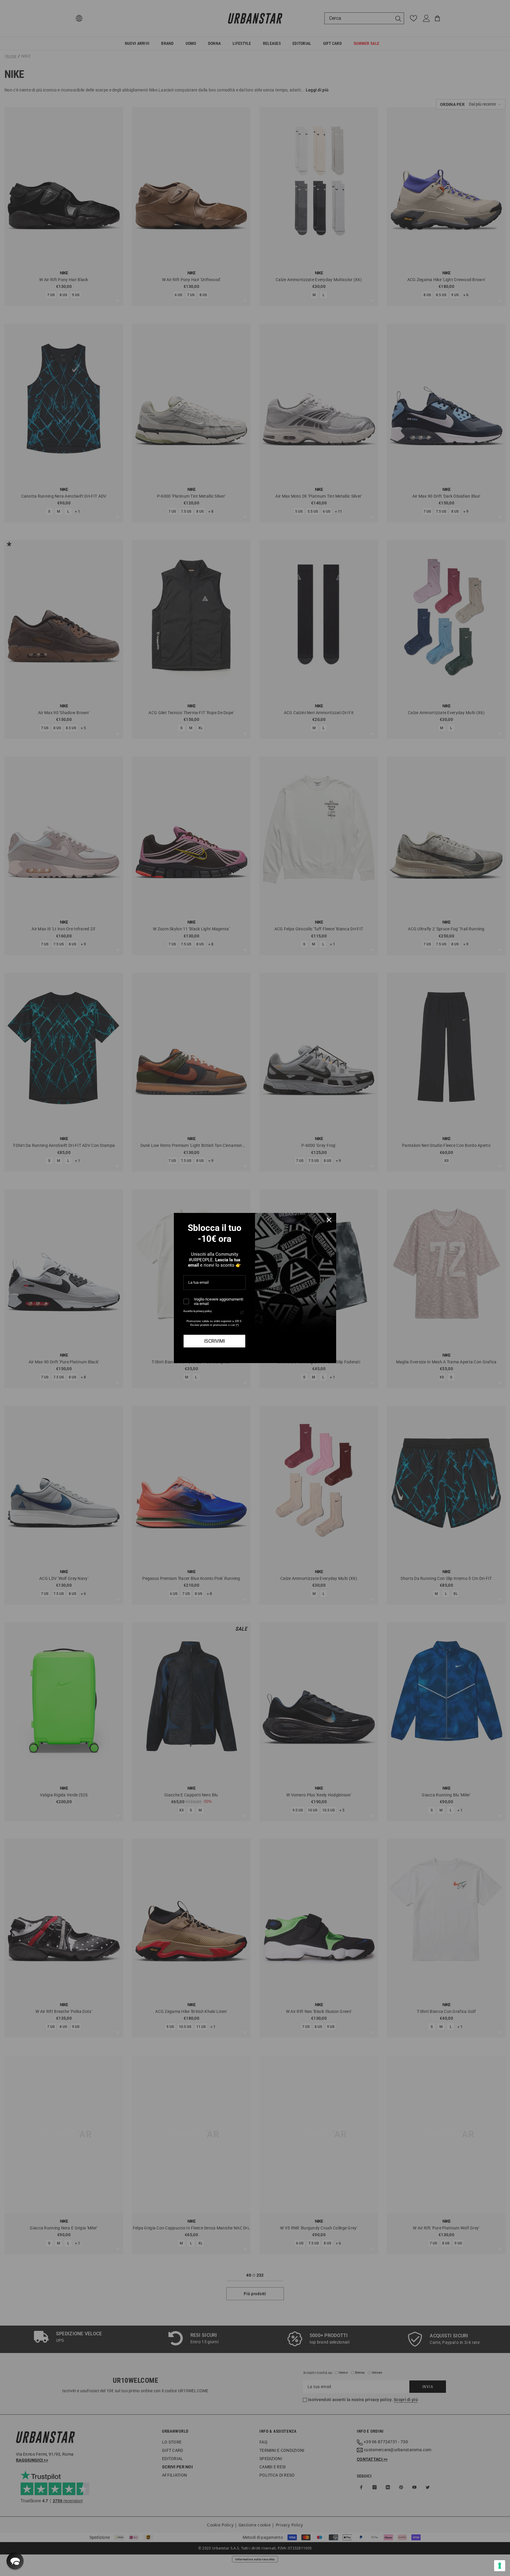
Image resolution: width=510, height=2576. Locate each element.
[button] (15, 2561)
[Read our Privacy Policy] (242, 1312)
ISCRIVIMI (215, 1341)
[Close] (329, 1220)
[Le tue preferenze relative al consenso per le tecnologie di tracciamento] (500, 2566)
